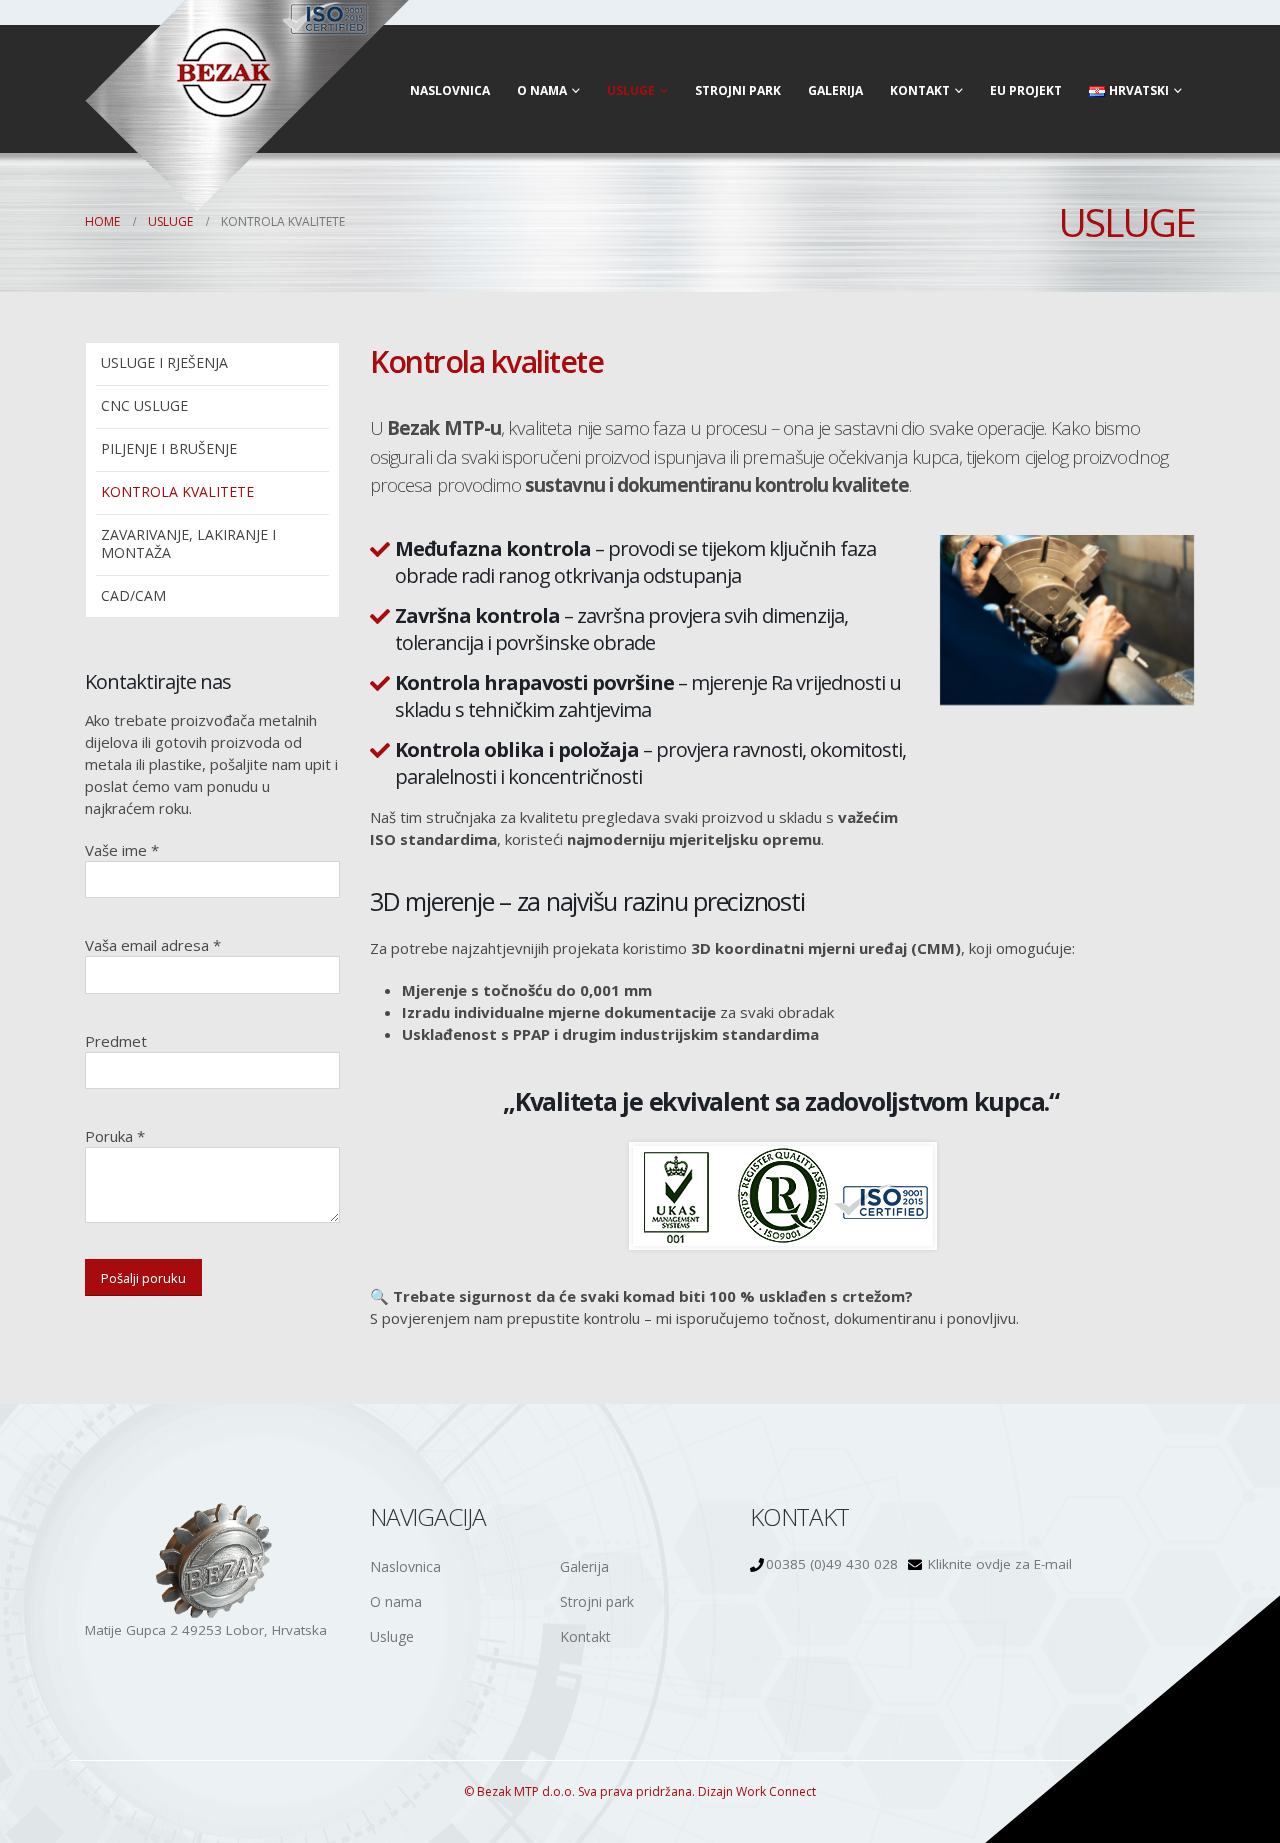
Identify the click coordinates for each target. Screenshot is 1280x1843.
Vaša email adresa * (153, 945)
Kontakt (920, 90)
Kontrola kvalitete (177, 491)
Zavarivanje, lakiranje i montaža (188, 543)
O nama (542, 90)
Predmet (116, 1041)
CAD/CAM (133, 595)
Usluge (631, 90)
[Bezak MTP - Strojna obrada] (247, 106)
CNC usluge (144, 405)
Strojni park (738, 90)
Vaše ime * (122, 850)
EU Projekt (1026, 90)
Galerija (835, 90)
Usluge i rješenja (164, 362)
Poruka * (115, 1136)
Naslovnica (450, 90)
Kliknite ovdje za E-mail (1000, 1564)
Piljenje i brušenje (169, 448)
